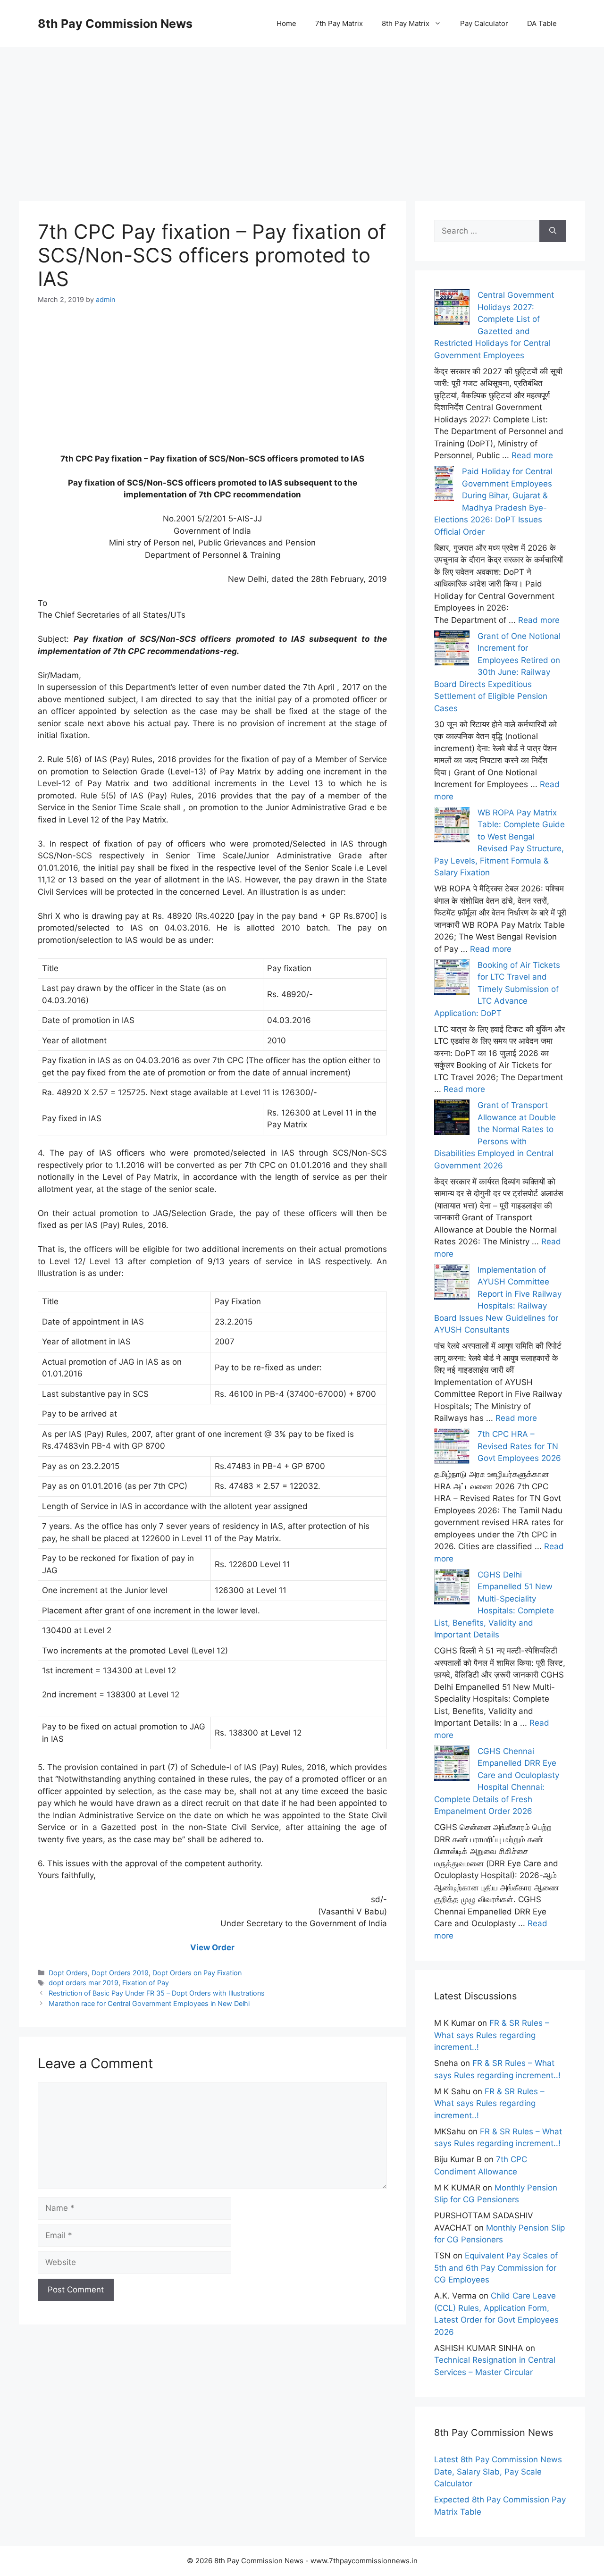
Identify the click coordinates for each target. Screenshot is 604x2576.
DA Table (542, 23)
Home (286, 23)
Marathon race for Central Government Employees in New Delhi (149, 2003)
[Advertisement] (302, 113)
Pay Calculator (484, 23)
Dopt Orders (68, 1973)
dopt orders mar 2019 (84, 1983)
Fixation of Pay (146, 1983)
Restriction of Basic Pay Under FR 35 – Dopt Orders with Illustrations (157, 1993)
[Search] (553, 231)
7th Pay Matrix (339, 23)
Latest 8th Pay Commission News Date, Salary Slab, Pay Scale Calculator (498, 2471)
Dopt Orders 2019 (120, 1973)
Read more (532, 455)
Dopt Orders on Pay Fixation (197, 1973)
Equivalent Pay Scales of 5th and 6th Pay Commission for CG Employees (496, 2268)
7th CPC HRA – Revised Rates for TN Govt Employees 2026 (519, 1446)
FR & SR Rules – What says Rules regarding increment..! (492, 2035)
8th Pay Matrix (406, 23)
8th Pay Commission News (115, 24)
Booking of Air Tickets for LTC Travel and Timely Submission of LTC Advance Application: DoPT (497, 989)
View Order (212, 1947)
